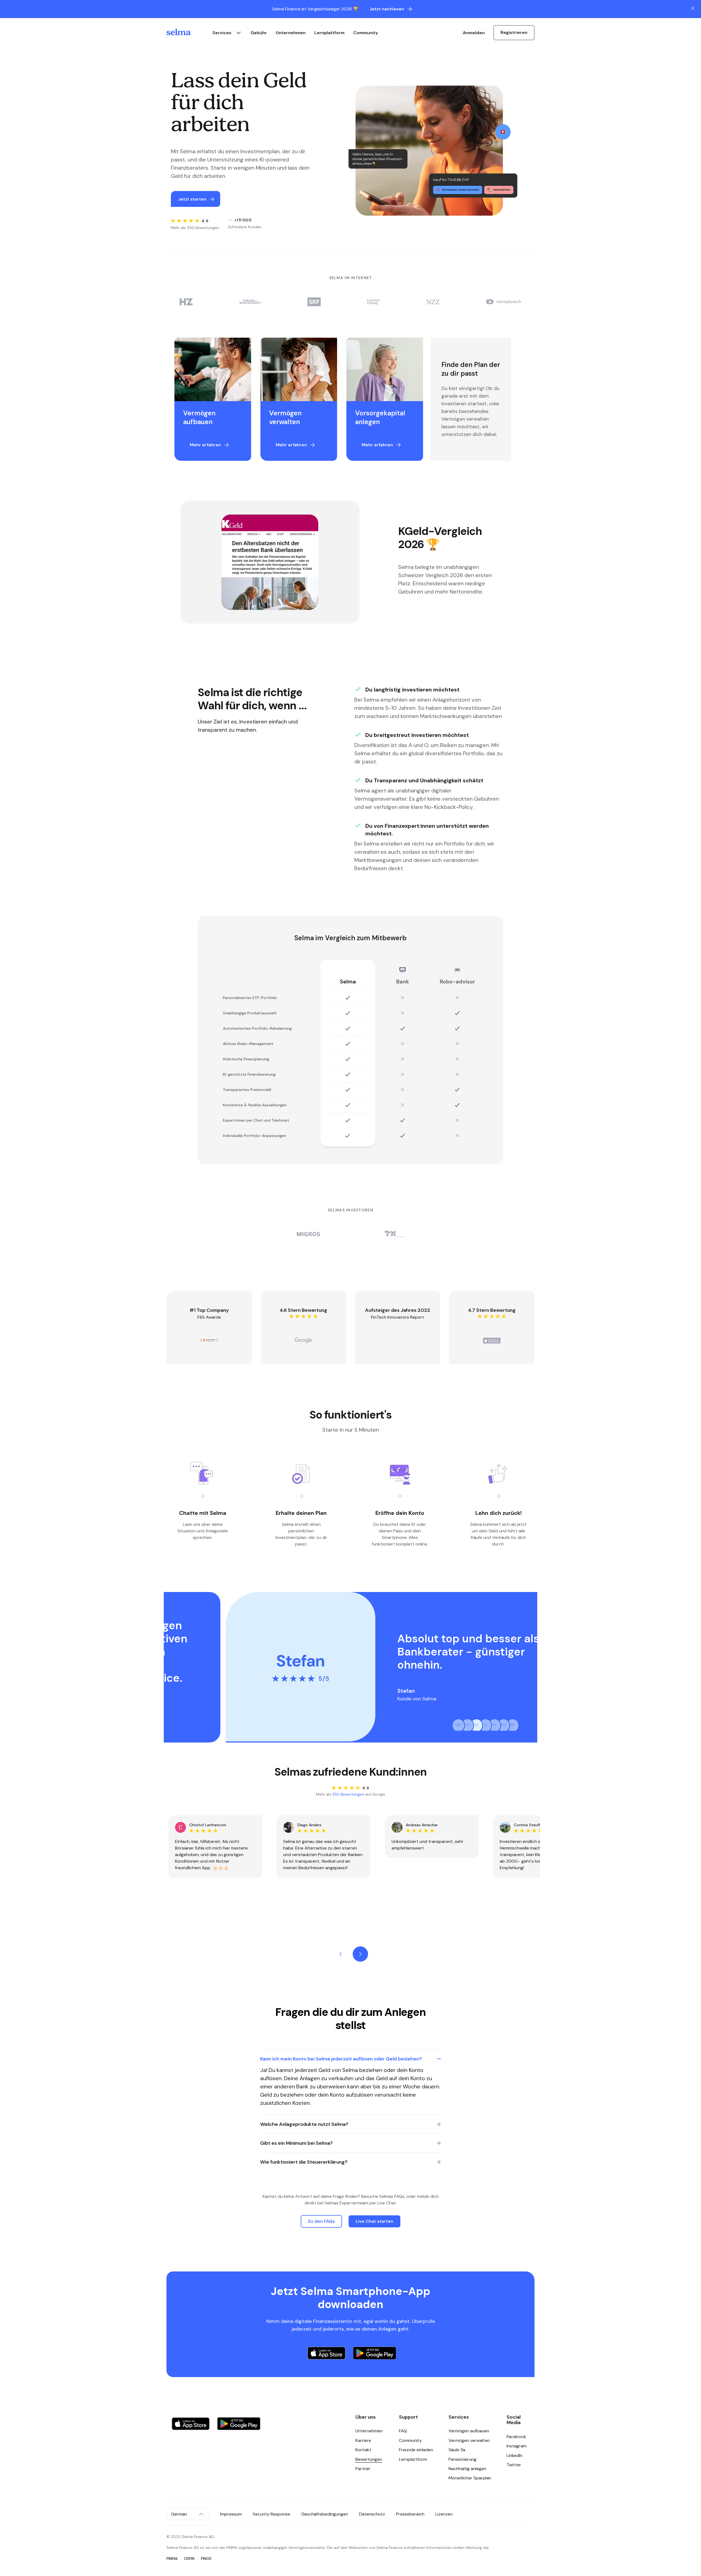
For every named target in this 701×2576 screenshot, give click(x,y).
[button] (350, 2059)
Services (222, 33)
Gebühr (259, 33)
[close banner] (693, 8)
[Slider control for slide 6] (504, 1725)
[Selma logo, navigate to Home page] (183, 33)
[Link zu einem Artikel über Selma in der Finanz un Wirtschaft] (250, 302)
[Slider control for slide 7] (513, 1725)
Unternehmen (291, 33)
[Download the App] (326, 2354)
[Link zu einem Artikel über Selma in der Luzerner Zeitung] (374, 302)
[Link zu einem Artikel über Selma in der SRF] (314, 302)
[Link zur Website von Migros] (309, 1234)
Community (366, 33)
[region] (342, 399)
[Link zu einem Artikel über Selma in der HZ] (186, 302)
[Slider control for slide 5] (495, 1725)
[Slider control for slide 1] (458, 1725)
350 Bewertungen (348, 1794)
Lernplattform (329, 33)
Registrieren (514, 32)
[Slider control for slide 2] (467, 1725)
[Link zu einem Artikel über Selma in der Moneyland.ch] (504, 302)
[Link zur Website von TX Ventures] (395, 1234)
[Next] (360, 1954)
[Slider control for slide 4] (485, 1725)
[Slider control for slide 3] (476, 1725)
